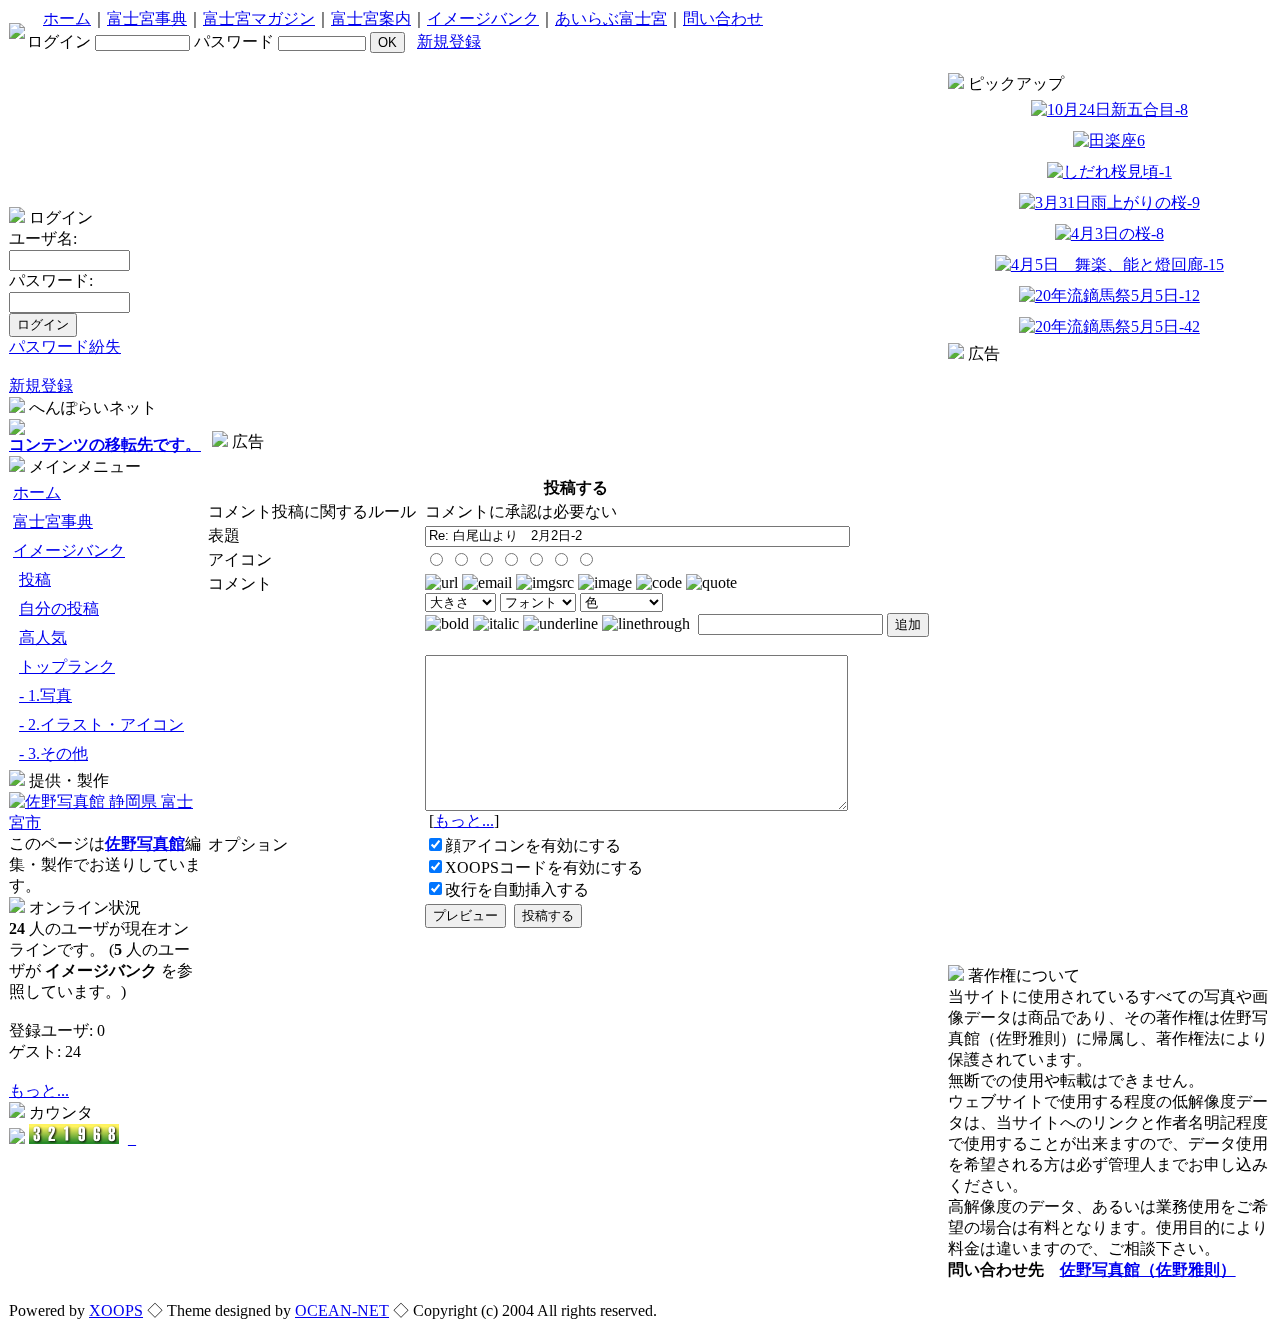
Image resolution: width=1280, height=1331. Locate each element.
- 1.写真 (45, 695)
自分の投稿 (59, 608)
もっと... (39, 1090)
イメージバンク (483, 18)
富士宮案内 (371, 18)
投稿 (35, 579)
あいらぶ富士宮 (611, 18)
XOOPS (116, 1310)
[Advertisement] (576, 460)
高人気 (43, 637)
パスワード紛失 (65, 346)
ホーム (67, 18)
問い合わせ (723, 18)
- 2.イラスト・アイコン (101, 724)
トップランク (67, 666)
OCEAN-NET (342, 1310)
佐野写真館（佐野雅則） (1148, 1269)
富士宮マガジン (259, 18)
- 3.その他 (53, 753)
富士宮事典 (147, 18)
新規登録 (449, 41)
